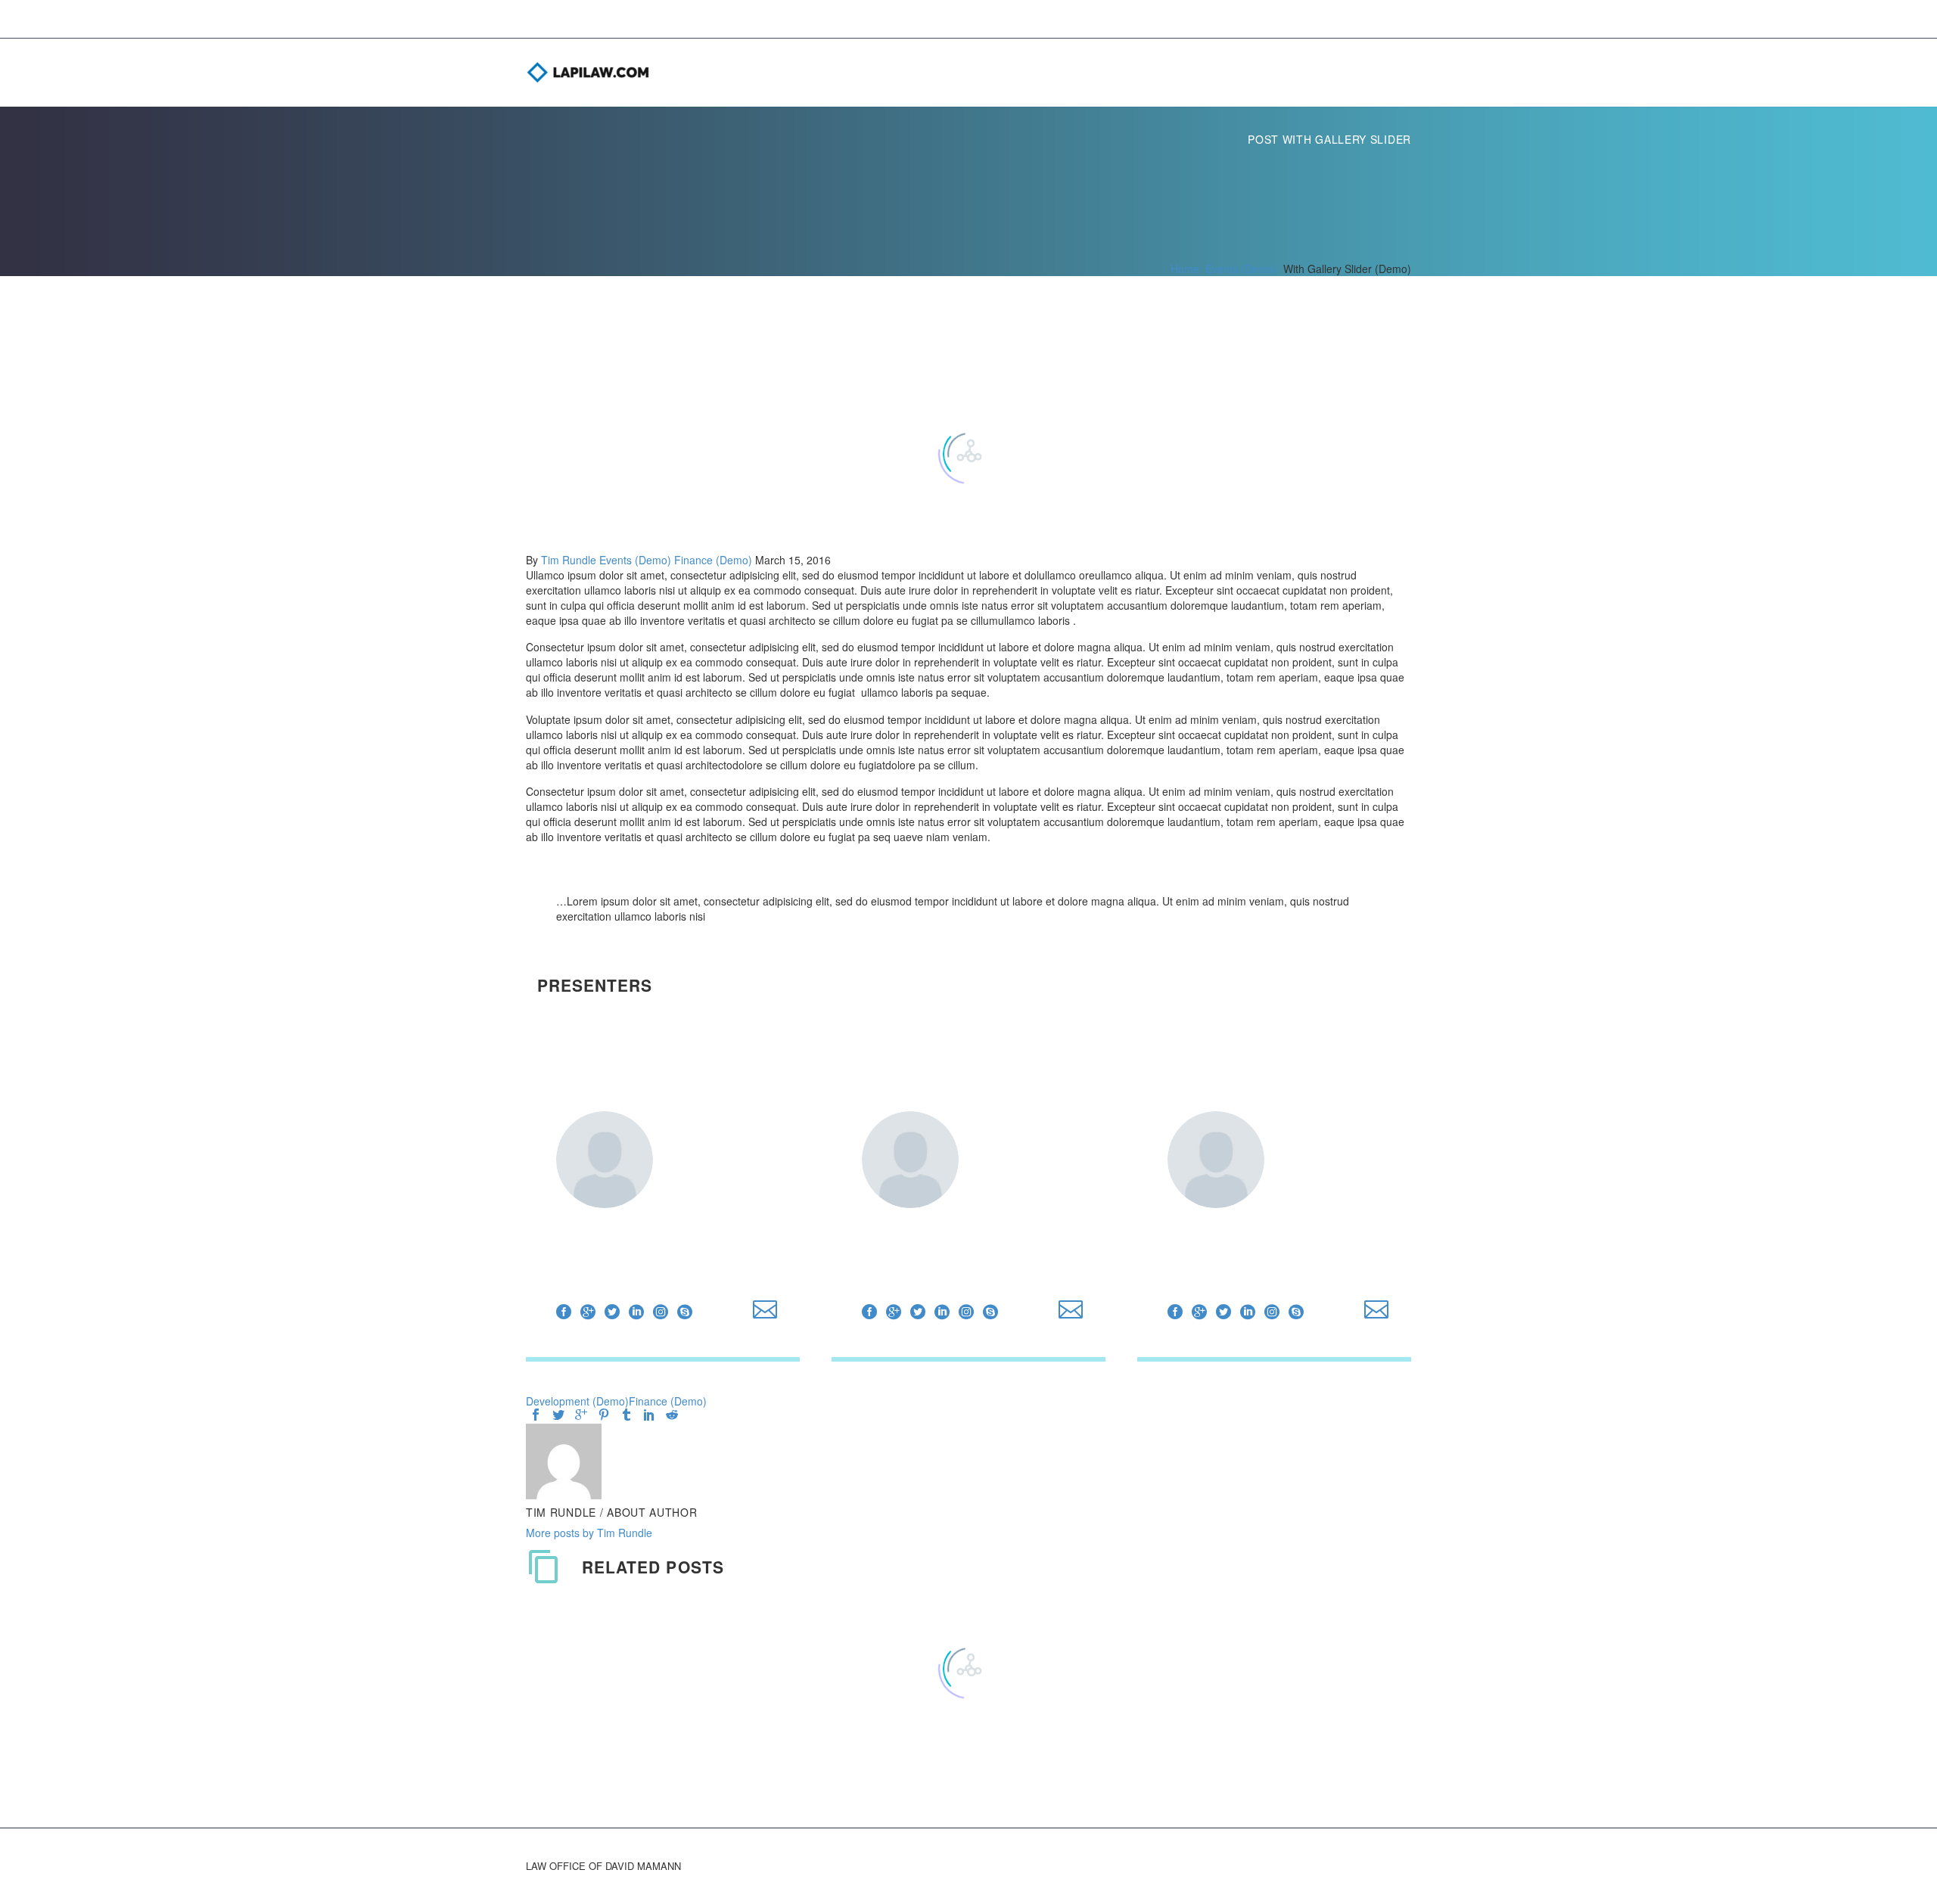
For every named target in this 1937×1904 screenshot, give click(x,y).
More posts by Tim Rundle (589, 1533)
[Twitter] (612, 1312)
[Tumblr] (626, 1415)
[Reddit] (672, 1415)
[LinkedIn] (636, 1312)
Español (1381, 73)
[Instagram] (661, 1312)
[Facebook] (564, 1312)
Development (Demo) (577, 1401)
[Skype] (685, 1312)
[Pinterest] (604, 1415)
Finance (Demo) (713, 560)
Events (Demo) (635, 560)
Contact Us (1320, 73)
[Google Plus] (588, 1312)
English (1351, 73)
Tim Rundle (569, 560)
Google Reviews (1411, 73)
